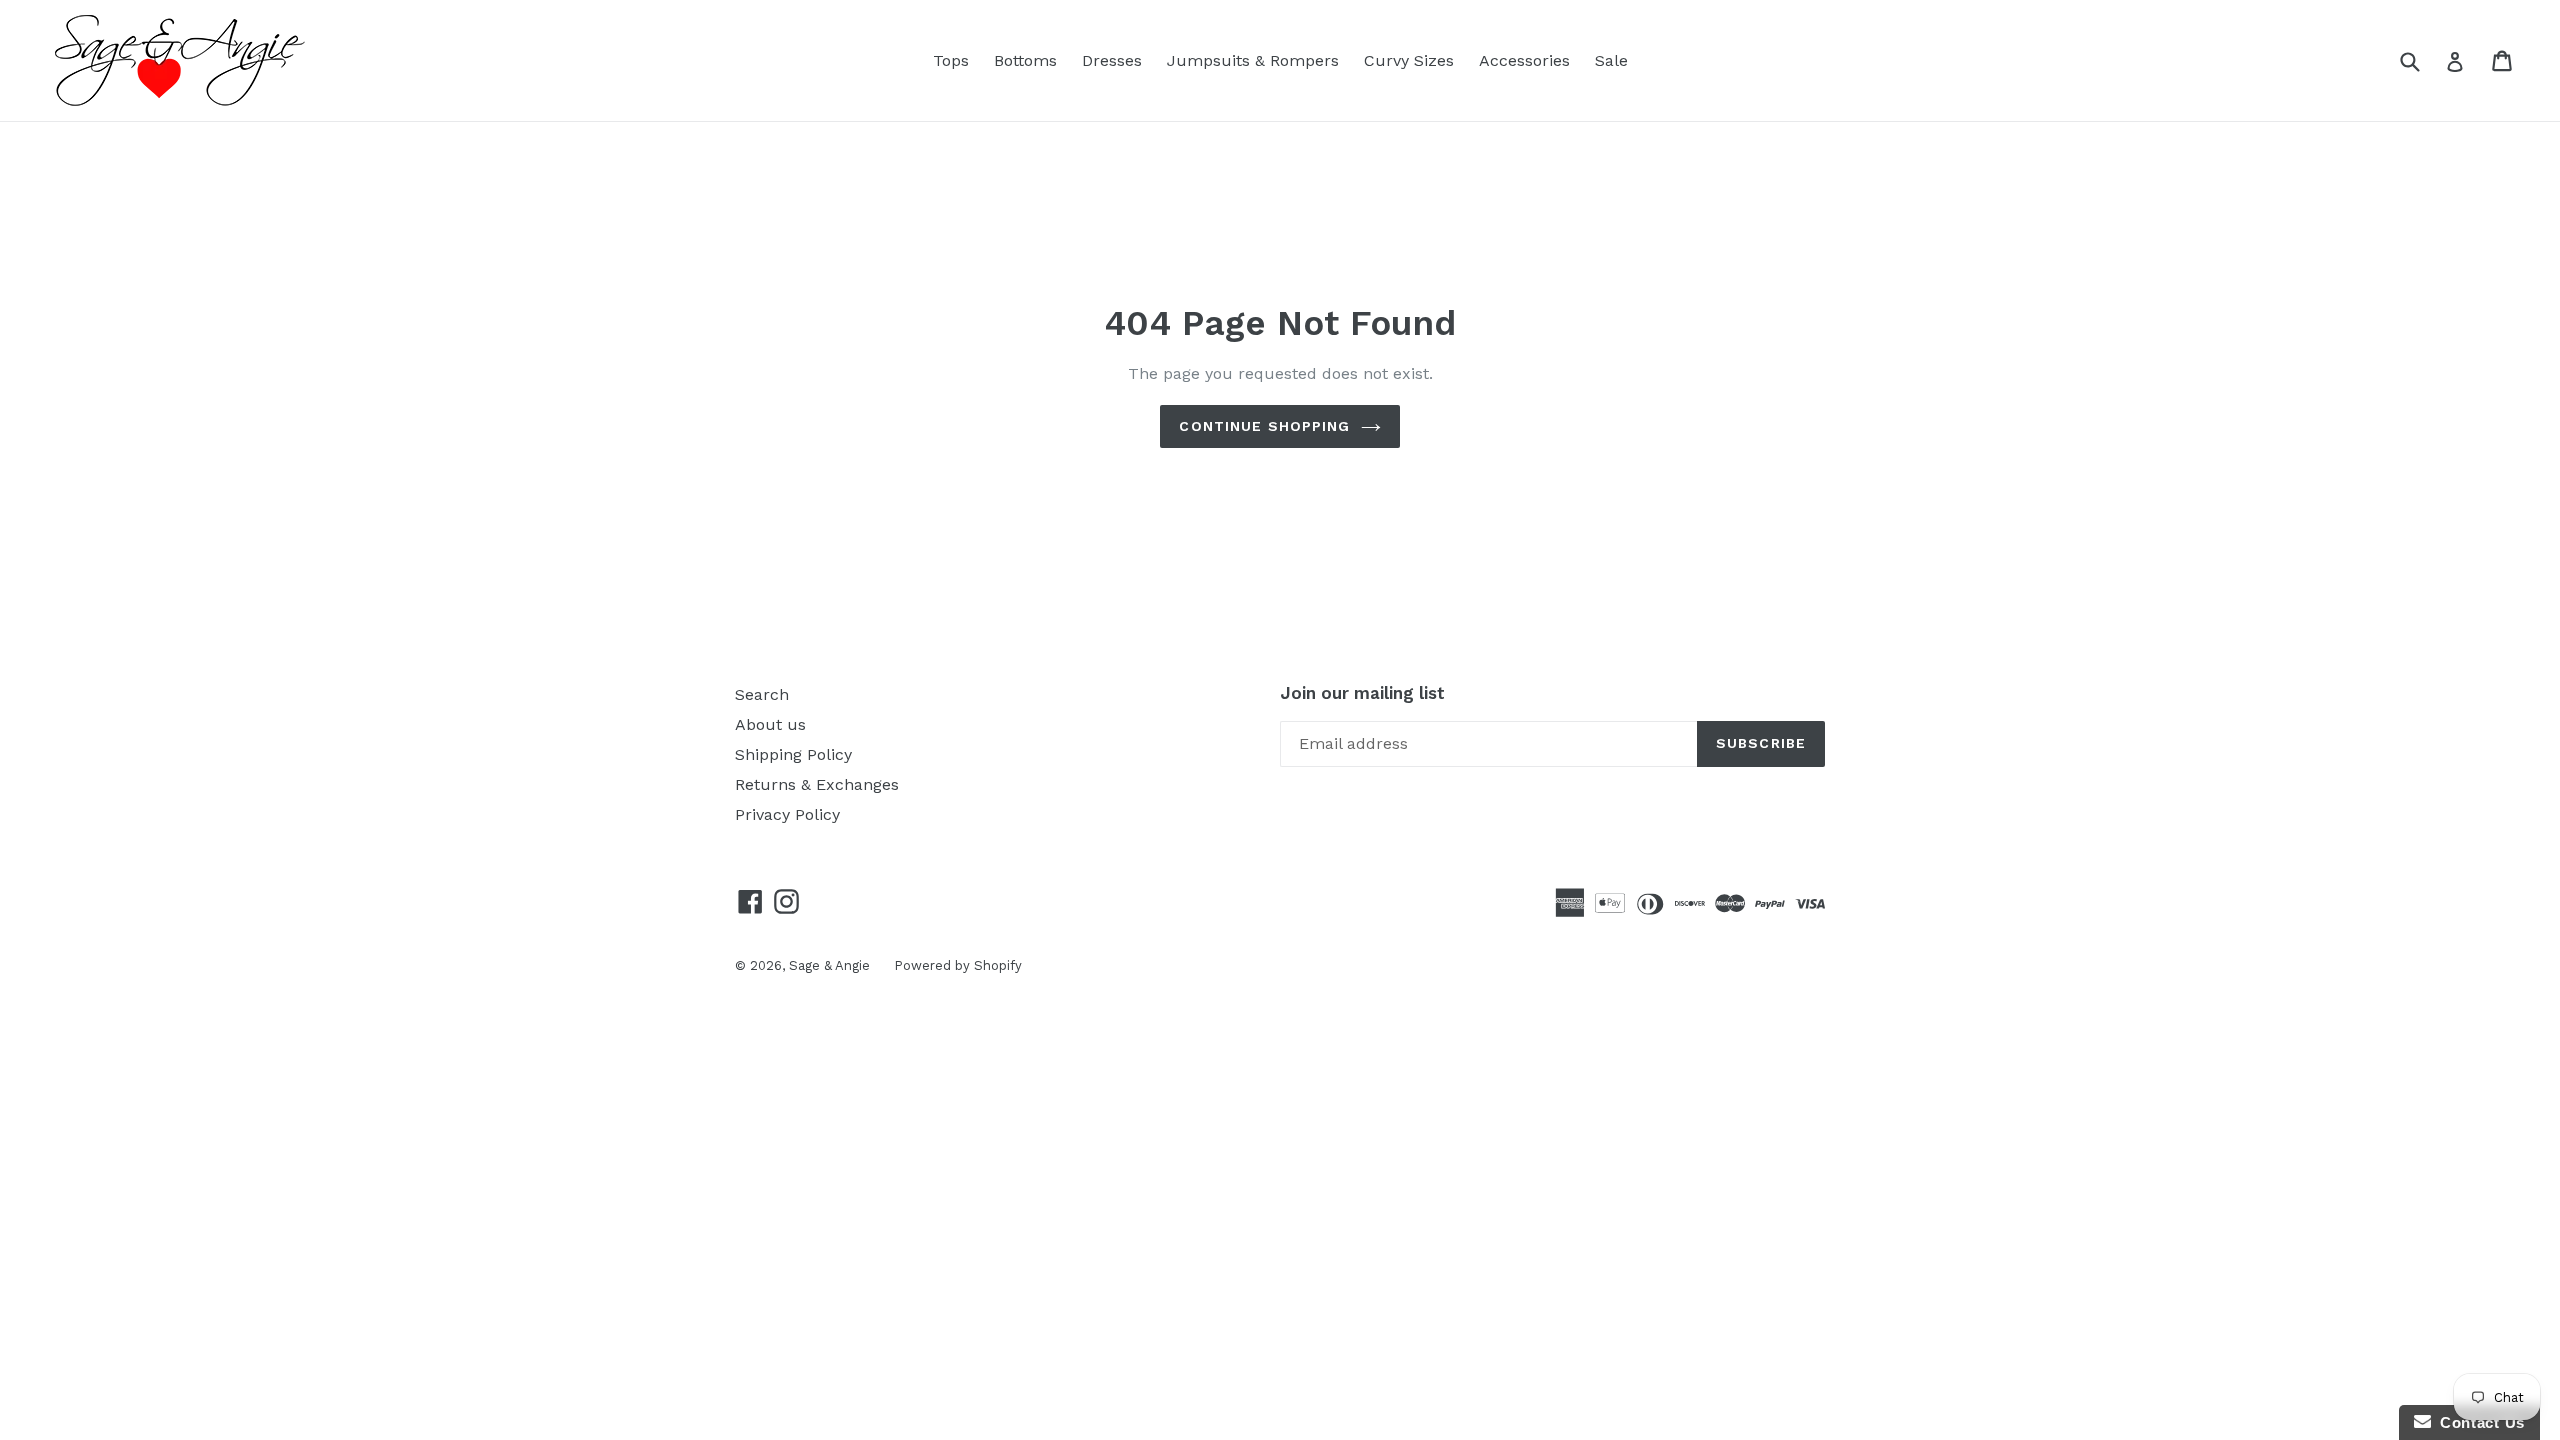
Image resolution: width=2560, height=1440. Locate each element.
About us (770, 724)
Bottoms (1025, 60)
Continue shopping (1264, 426)
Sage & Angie (831, 965)
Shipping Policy (793, 754)
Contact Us (2478, 1422)
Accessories (1524, 60)
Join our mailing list (1362, 693)
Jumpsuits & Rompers (1253, 60)
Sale (1611, 60)
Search (762, 694)
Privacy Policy (787, 814)
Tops (951, 60)
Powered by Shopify (958, 965)
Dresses (1112, 60)
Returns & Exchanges (817, 784)
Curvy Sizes (1409, 60)
